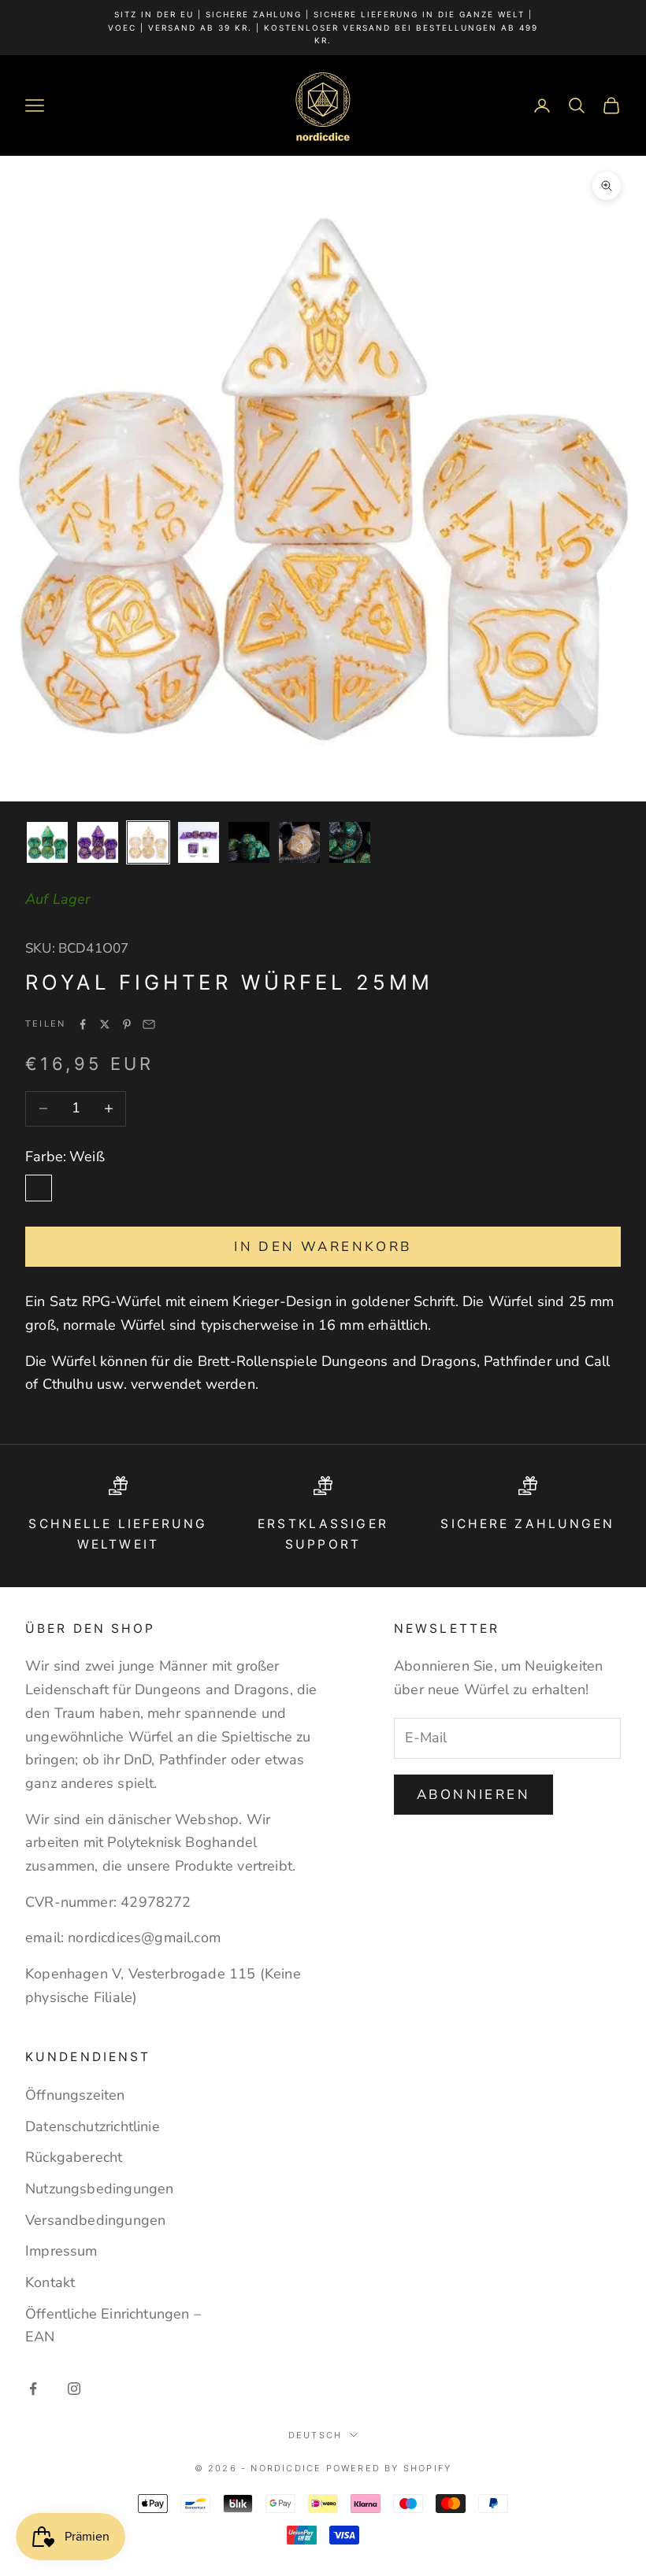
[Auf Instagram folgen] (74, 2389)
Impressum (61, 2251)
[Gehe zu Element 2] (98, 842)
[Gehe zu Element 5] (249, 842)
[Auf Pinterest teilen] (127, 1024)
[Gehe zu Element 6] (299, 842)
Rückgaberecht (74, 2157)
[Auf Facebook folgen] (33, 2389)
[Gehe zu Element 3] (148, 842)
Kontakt (50, 2282)
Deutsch (315, 2435)
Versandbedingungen (95, 2220)
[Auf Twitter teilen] (105, 1024)
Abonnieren (473, 1795)
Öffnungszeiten (75, 2095)
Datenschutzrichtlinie (93, 2126)
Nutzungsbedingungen (99, 2189)
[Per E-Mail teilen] (149, 1024)
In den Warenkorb (323, 1247)
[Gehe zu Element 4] (199, 842)
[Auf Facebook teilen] (83, 1024)
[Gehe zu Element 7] (350, 842)
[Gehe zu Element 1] (47, 842)
